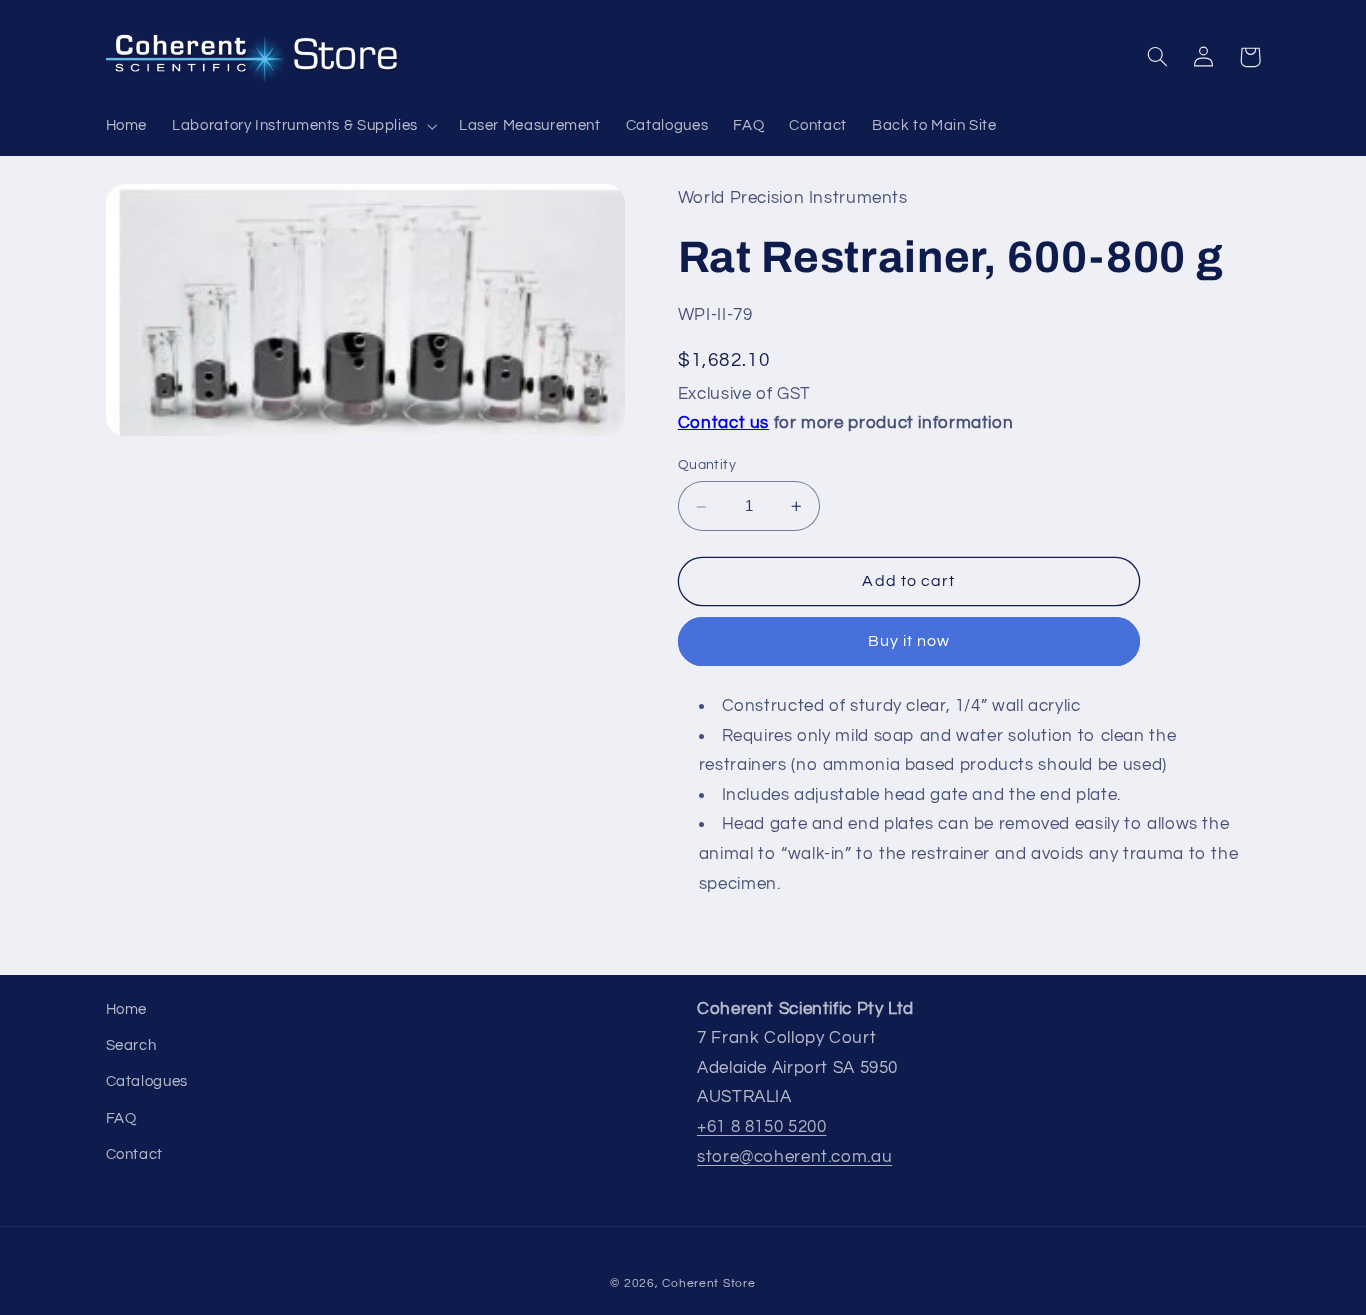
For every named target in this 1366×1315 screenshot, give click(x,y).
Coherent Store (708, 1283)
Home (127, 1009)
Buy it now (909, 642)
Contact (134, 1154)
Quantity (707, 466)
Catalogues (147, 1081)
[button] (303, 126)
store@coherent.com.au (794, 1157)
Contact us (723, 424)
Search (131, 1045)
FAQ (121, 1118)
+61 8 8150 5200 (761, 1127)
